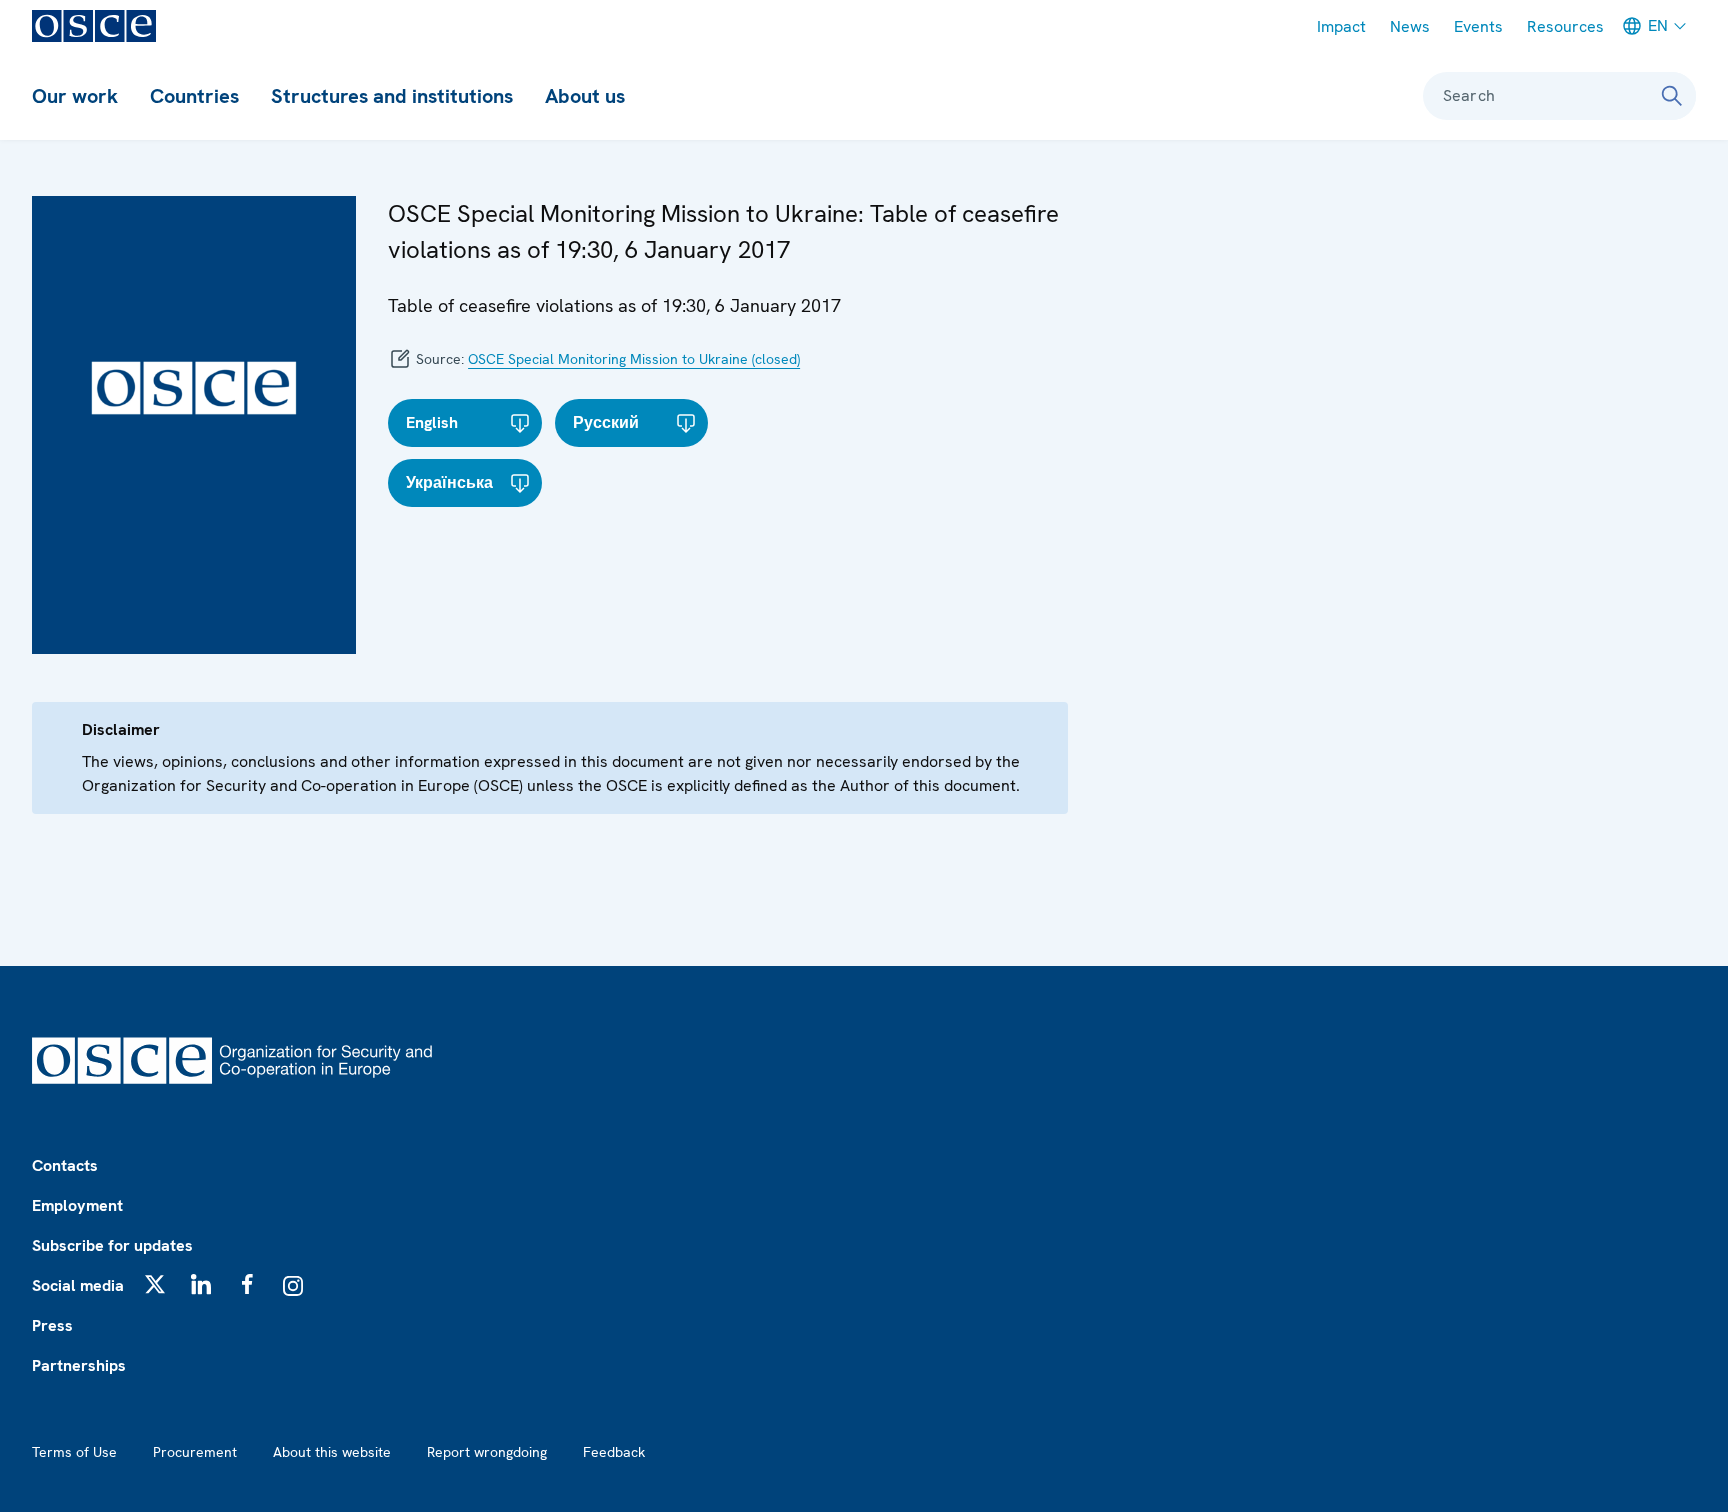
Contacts (65, 1165)
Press (52, 1325)
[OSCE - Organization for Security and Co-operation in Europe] (94, 26)
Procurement (195, 1452)
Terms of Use (74, 1452)
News (1410, 26)
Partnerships (79, 1365)
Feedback (614, 1452)
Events (1478, 26)
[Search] (1672, 96)
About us (585, 96)
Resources (1565, 26)
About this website (332, 1452)
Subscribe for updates (112, 1245)
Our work (75, 96)
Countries (194, 96)
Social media (78, 1285)
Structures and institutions (392, 96)
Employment (77, 1205)
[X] (155, 1284)
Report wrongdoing (487, 1452)
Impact (1341, 26)
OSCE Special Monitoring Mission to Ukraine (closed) (634, 359)
